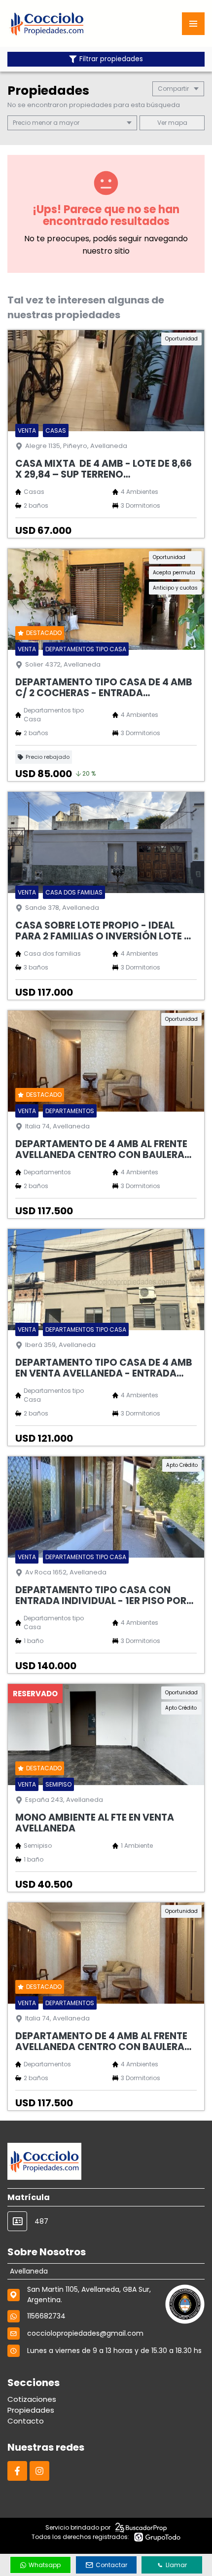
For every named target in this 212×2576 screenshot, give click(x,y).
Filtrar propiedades (111, 59)
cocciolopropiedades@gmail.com (85, 2333)
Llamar (176, 2565)
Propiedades (31, 2410)
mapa (177, 123)
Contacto (26, 2421)
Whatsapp (45, 2565)
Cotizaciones (32, 2399)
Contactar (111, 2565)
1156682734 (46, 2316)
